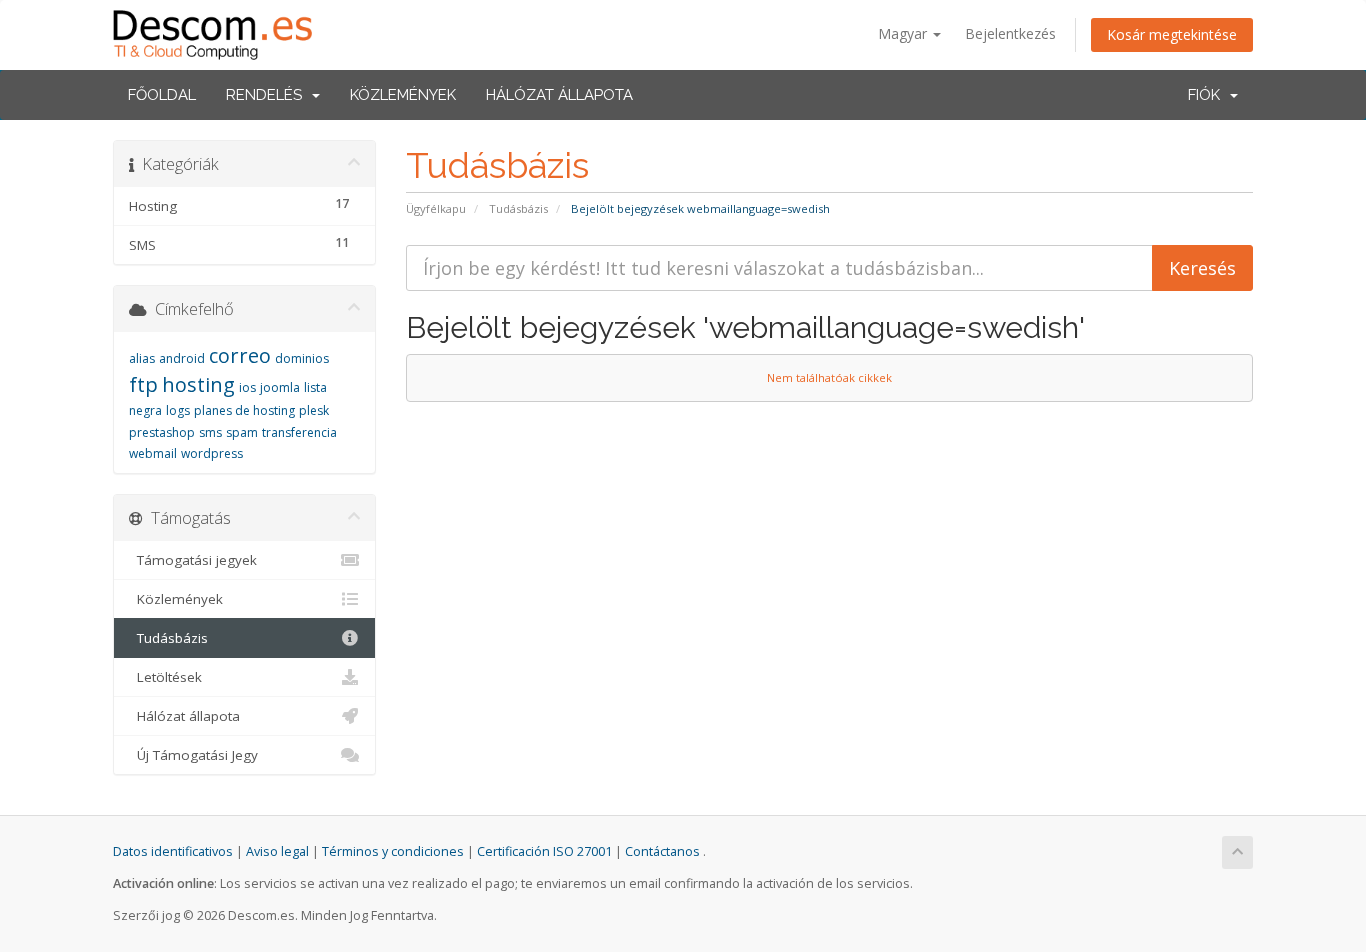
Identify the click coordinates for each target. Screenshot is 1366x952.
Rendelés (268, 95)
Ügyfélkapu (436, 208)
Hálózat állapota (559, 95)
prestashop (162, 432)
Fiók (1208, 95)
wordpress (212, 453)
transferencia (299, 432)
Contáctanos (662, 851)
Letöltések (165, 677)
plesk (314, 410)
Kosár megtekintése (1172, 34)
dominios (302, 358)
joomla (280, 387)
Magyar (904, 33)
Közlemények (403, 95)
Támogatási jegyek (193, 560)
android (182, 358)
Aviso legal (277, 851)
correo (240, 355)
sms (210, 432)
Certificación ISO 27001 (544, 851)
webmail (153, 453)
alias (142, 358)
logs (178, 410)
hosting (198, 384)
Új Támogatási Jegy (193, 755)
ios (247, 387)
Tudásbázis (518, 208)
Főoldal (162, 95)
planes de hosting (244, 410)
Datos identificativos (173, 851)
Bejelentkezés (1010, 33)
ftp (143, 384)
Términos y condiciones (393, 851)
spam (242, 432)
